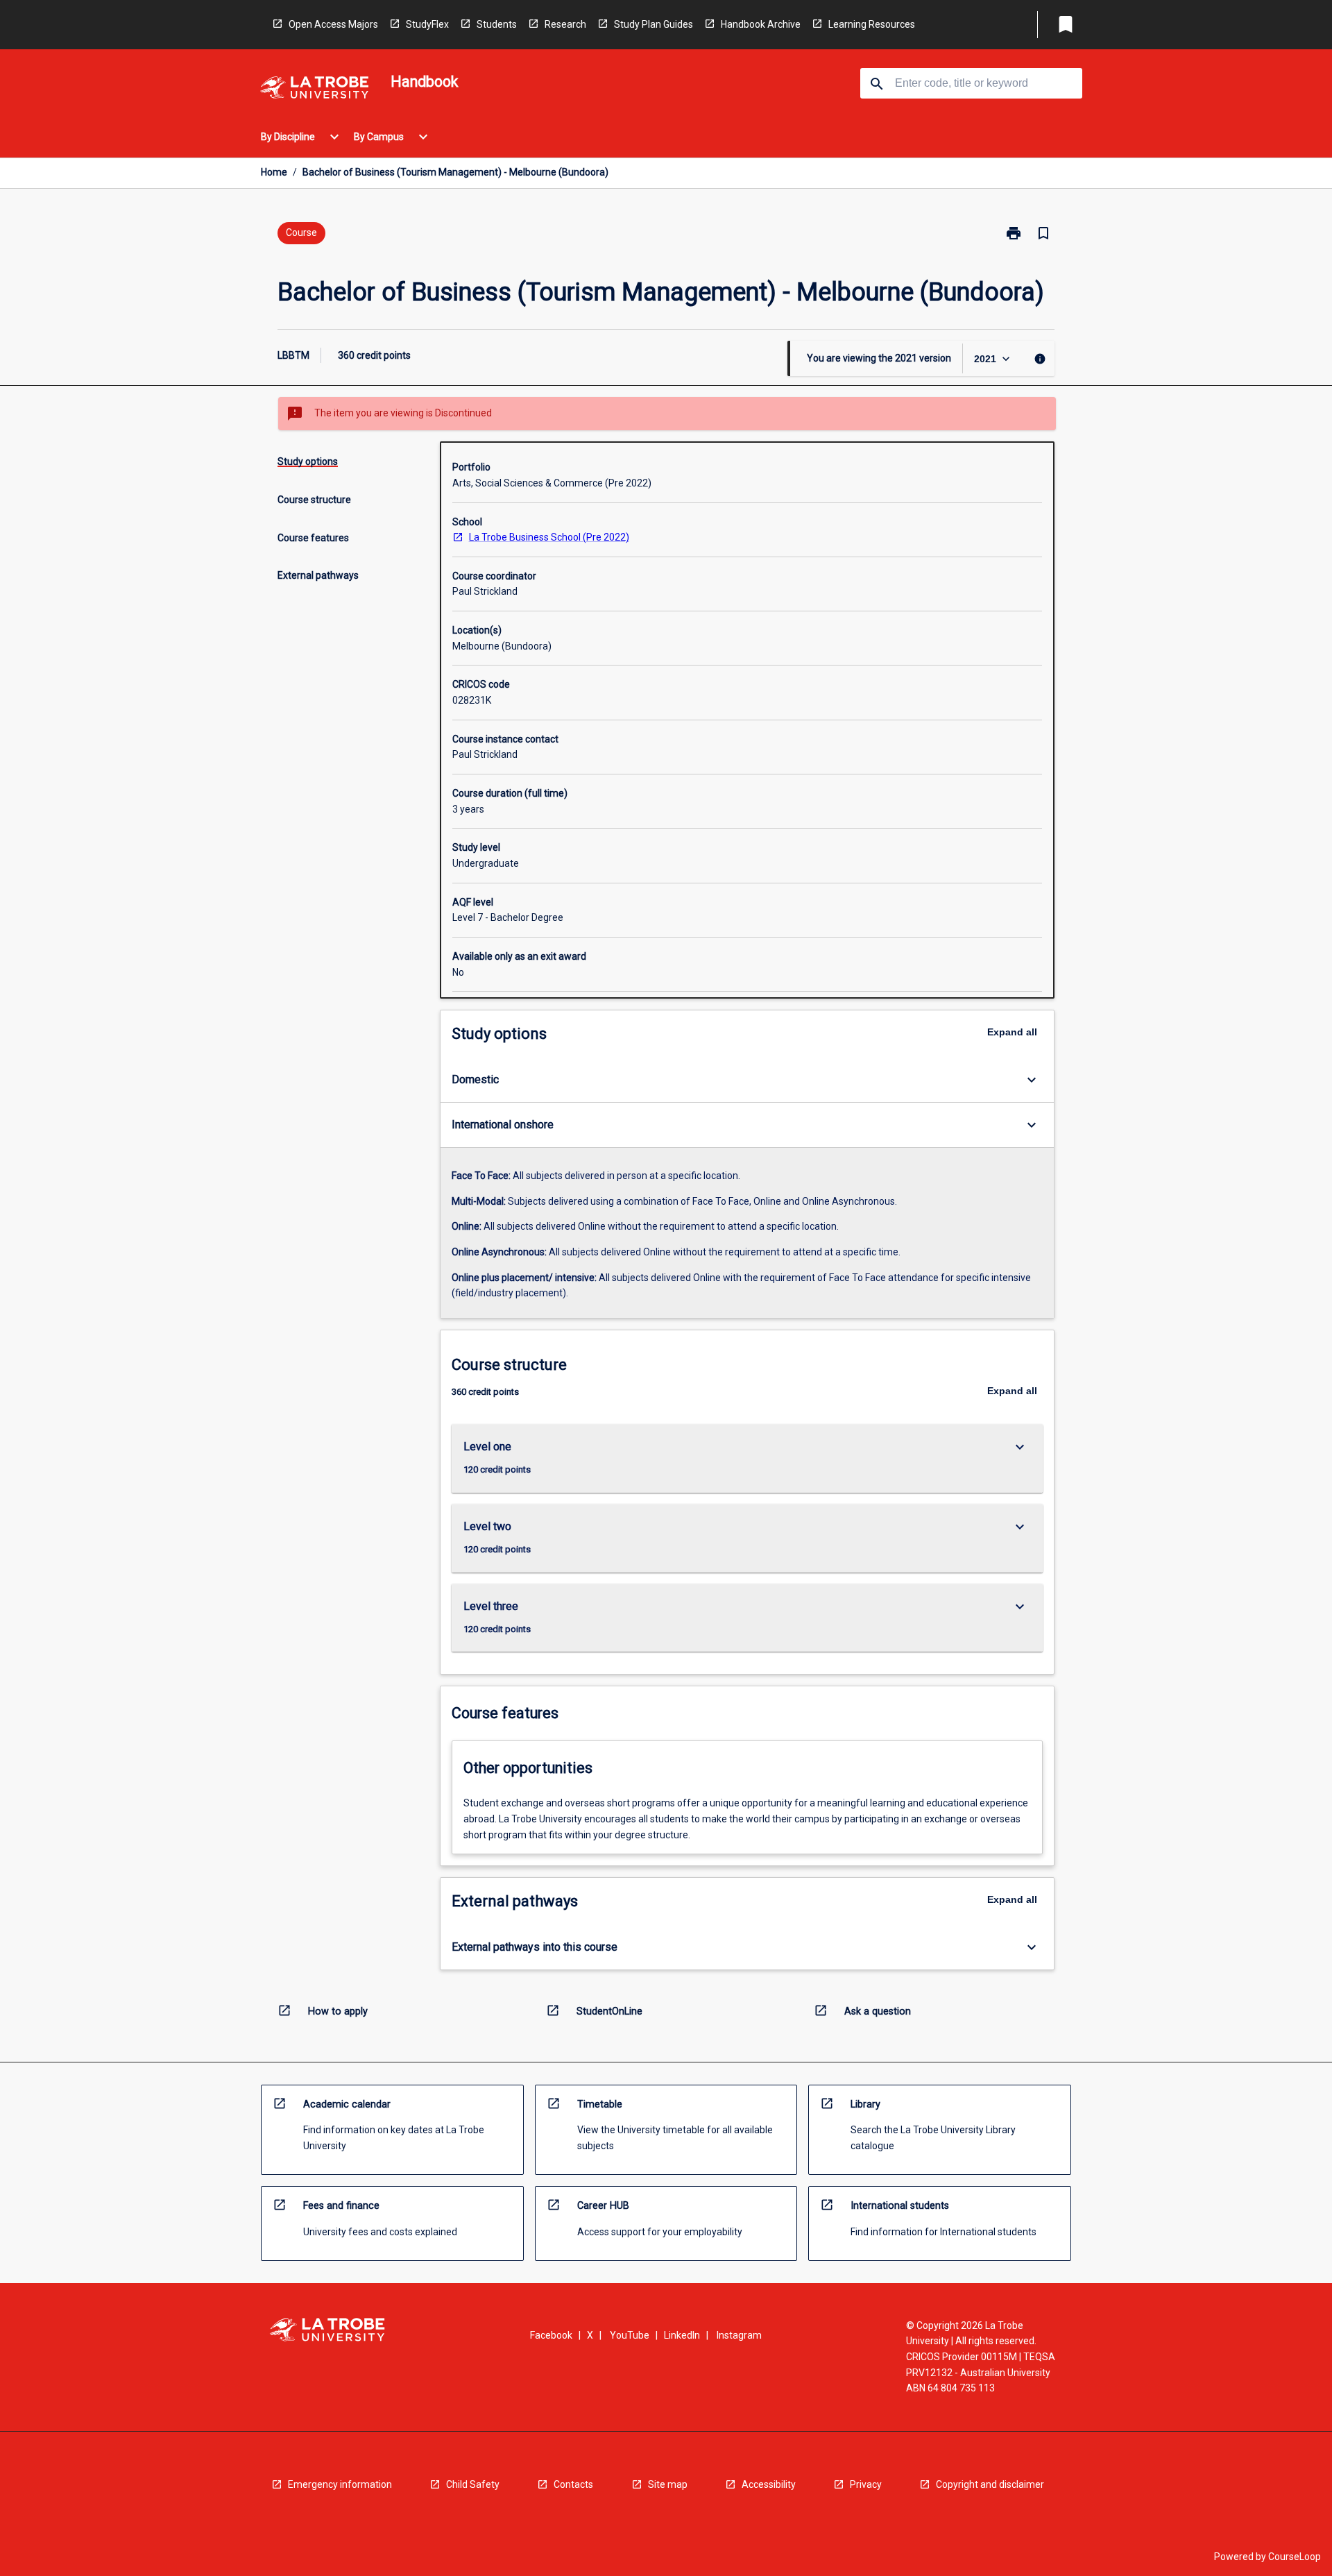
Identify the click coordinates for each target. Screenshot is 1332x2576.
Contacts (573, 2484)
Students (497, 24)
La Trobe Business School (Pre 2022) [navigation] (549, 537)
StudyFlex (427, 24)
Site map (668, 2484)
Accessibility (769, 2484)
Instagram (739, 2335)
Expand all (1012, 1032)
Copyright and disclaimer (990, 2484)
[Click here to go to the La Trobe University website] (314, 90)
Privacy (866, 2484)
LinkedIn (682, 2335)
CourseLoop (1295, 2557)
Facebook (551, 2335)
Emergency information (340, 2484)
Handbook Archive (761, 24)
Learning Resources (872, 24)
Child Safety (473, 2484)
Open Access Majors (333, 24)
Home (274, 172)
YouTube (630, 2335)
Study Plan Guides (654, 24)
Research (565, 24)
